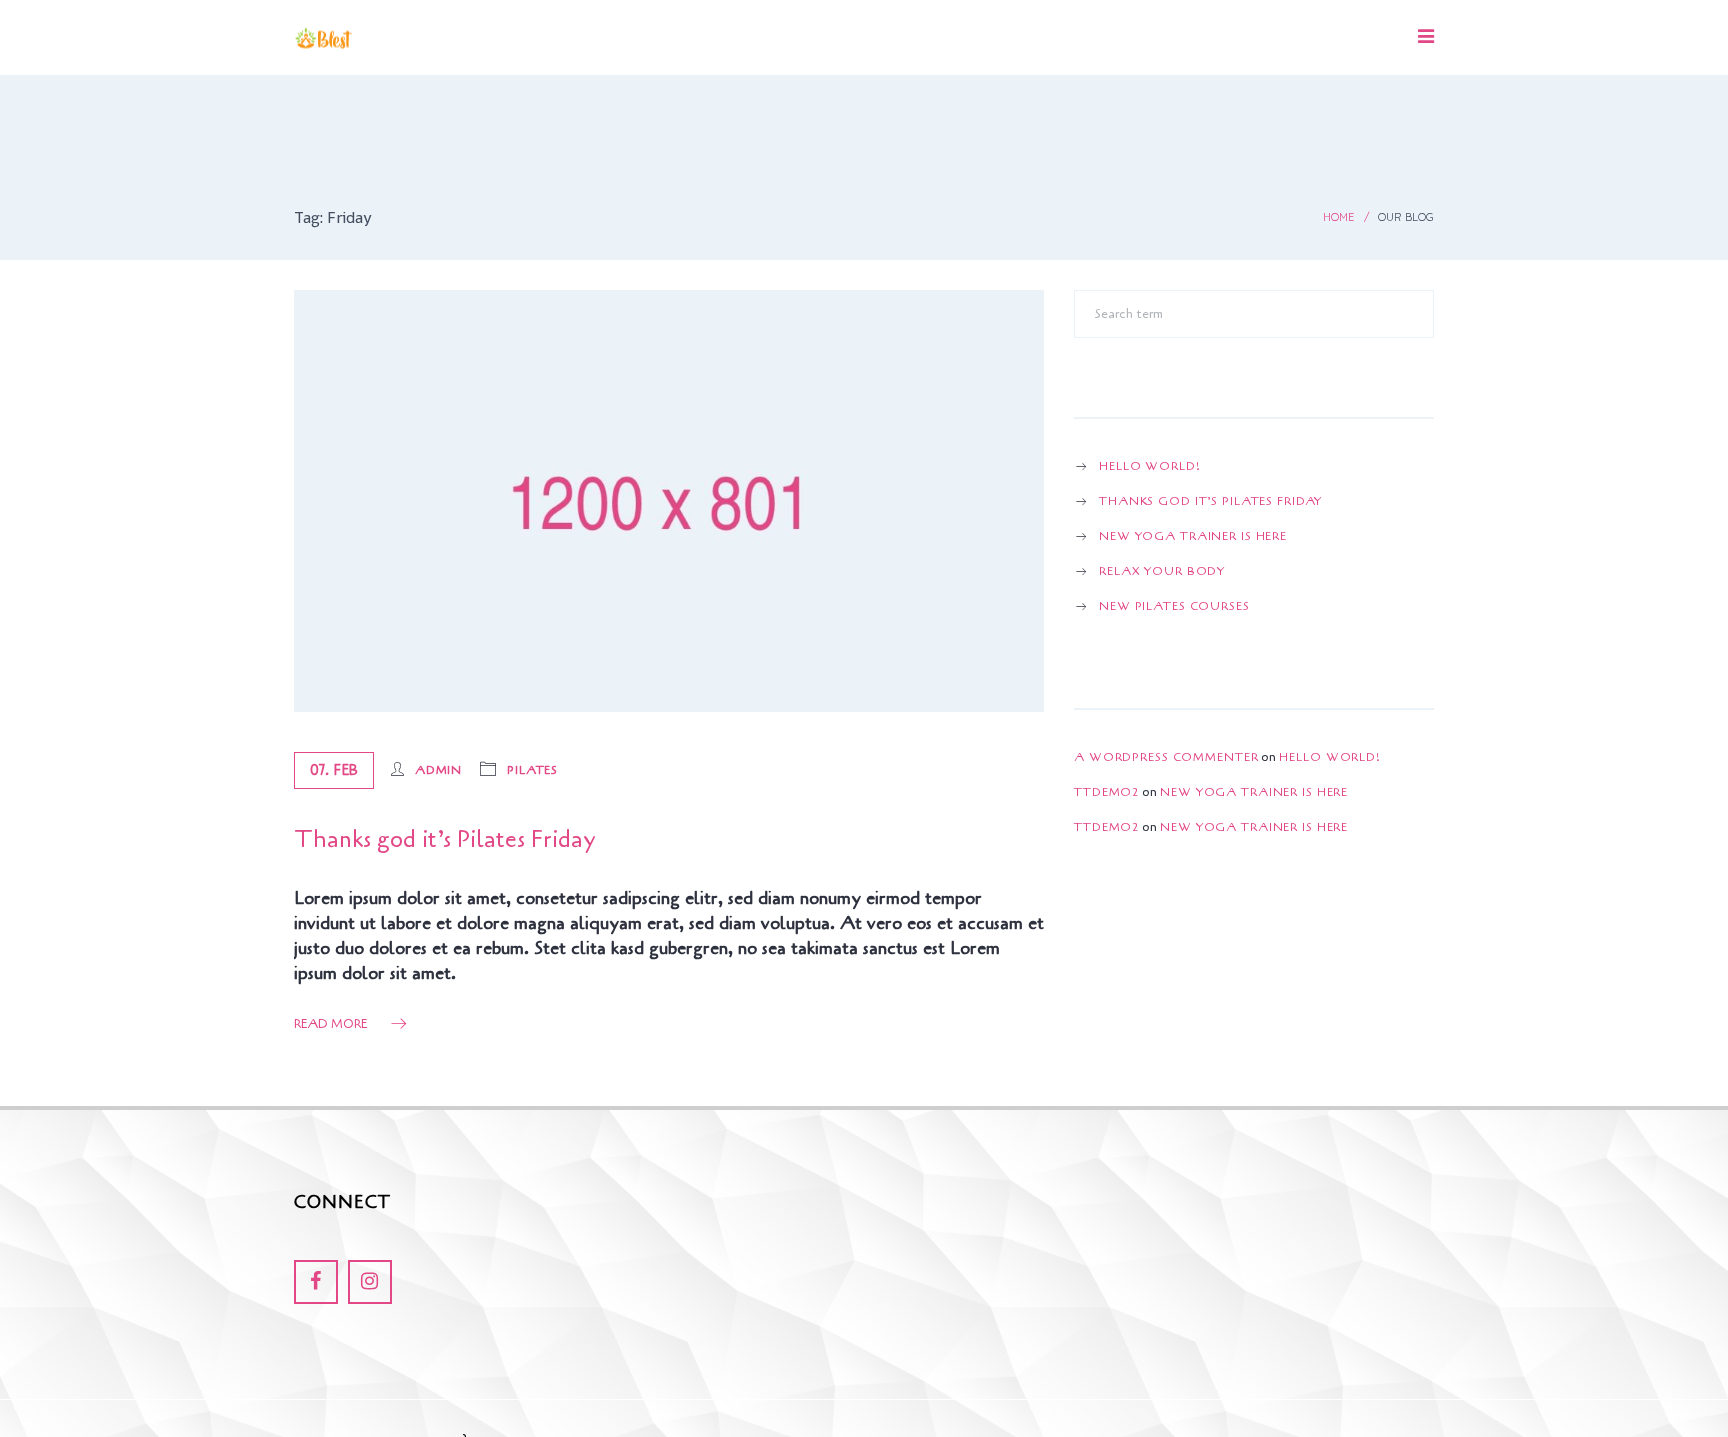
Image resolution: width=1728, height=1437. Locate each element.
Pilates (532, 770)
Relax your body (1162, 571)
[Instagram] (370, 1282)
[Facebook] (316, 1282)
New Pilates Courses (1174, 606)
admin (438, 770)
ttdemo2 (1106, 792)
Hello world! (1150, 466)
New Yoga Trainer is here (1193, 536)
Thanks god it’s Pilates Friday (444, 839)
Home (1338, 217)
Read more (331, 1023)
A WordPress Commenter (1166, 757)
